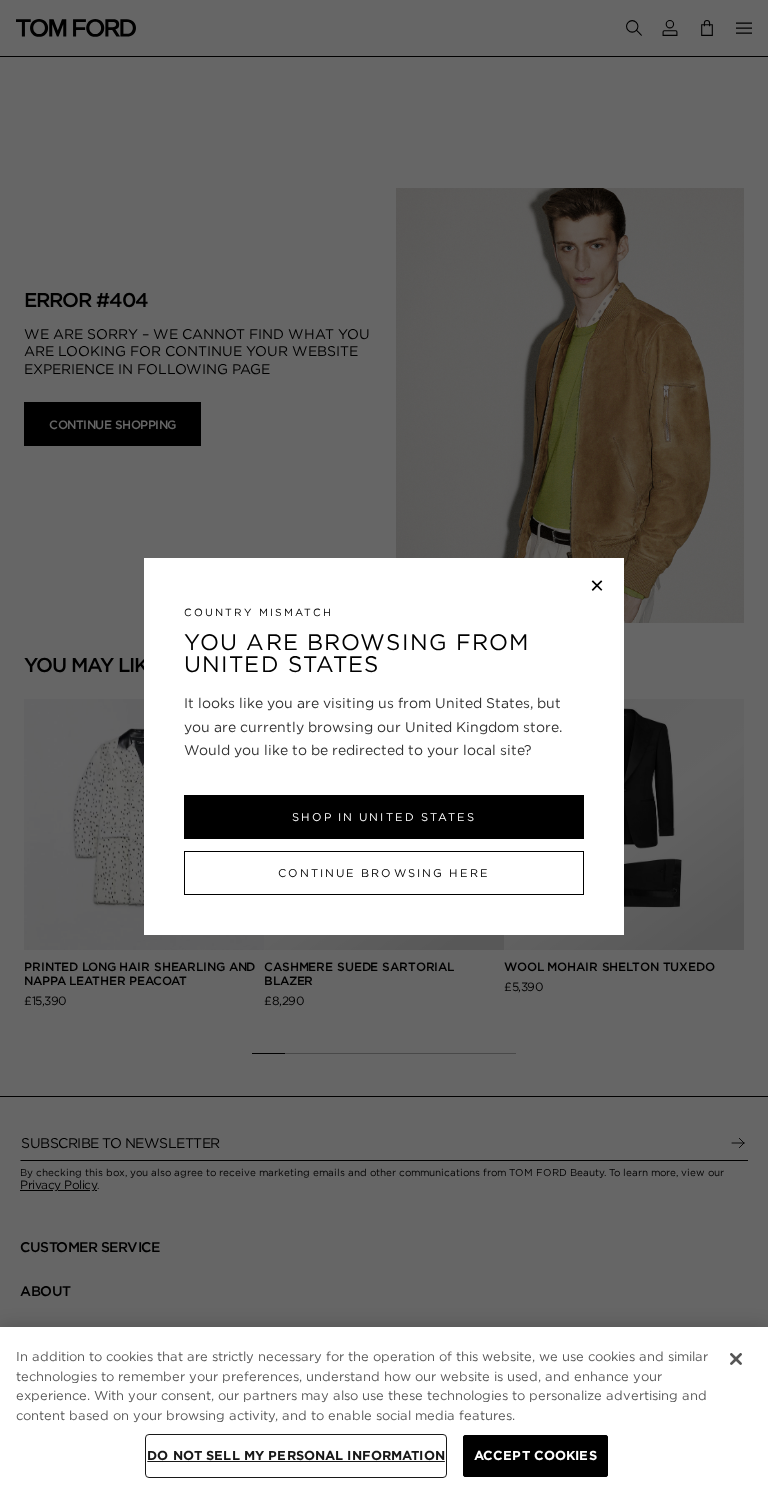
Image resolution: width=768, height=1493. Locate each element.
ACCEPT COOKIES (535, 1455)
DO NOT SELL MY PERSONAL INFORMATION (296, 1455)
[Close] (736, 1359)
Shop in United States (383, 817)
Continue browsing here (383, 873)
